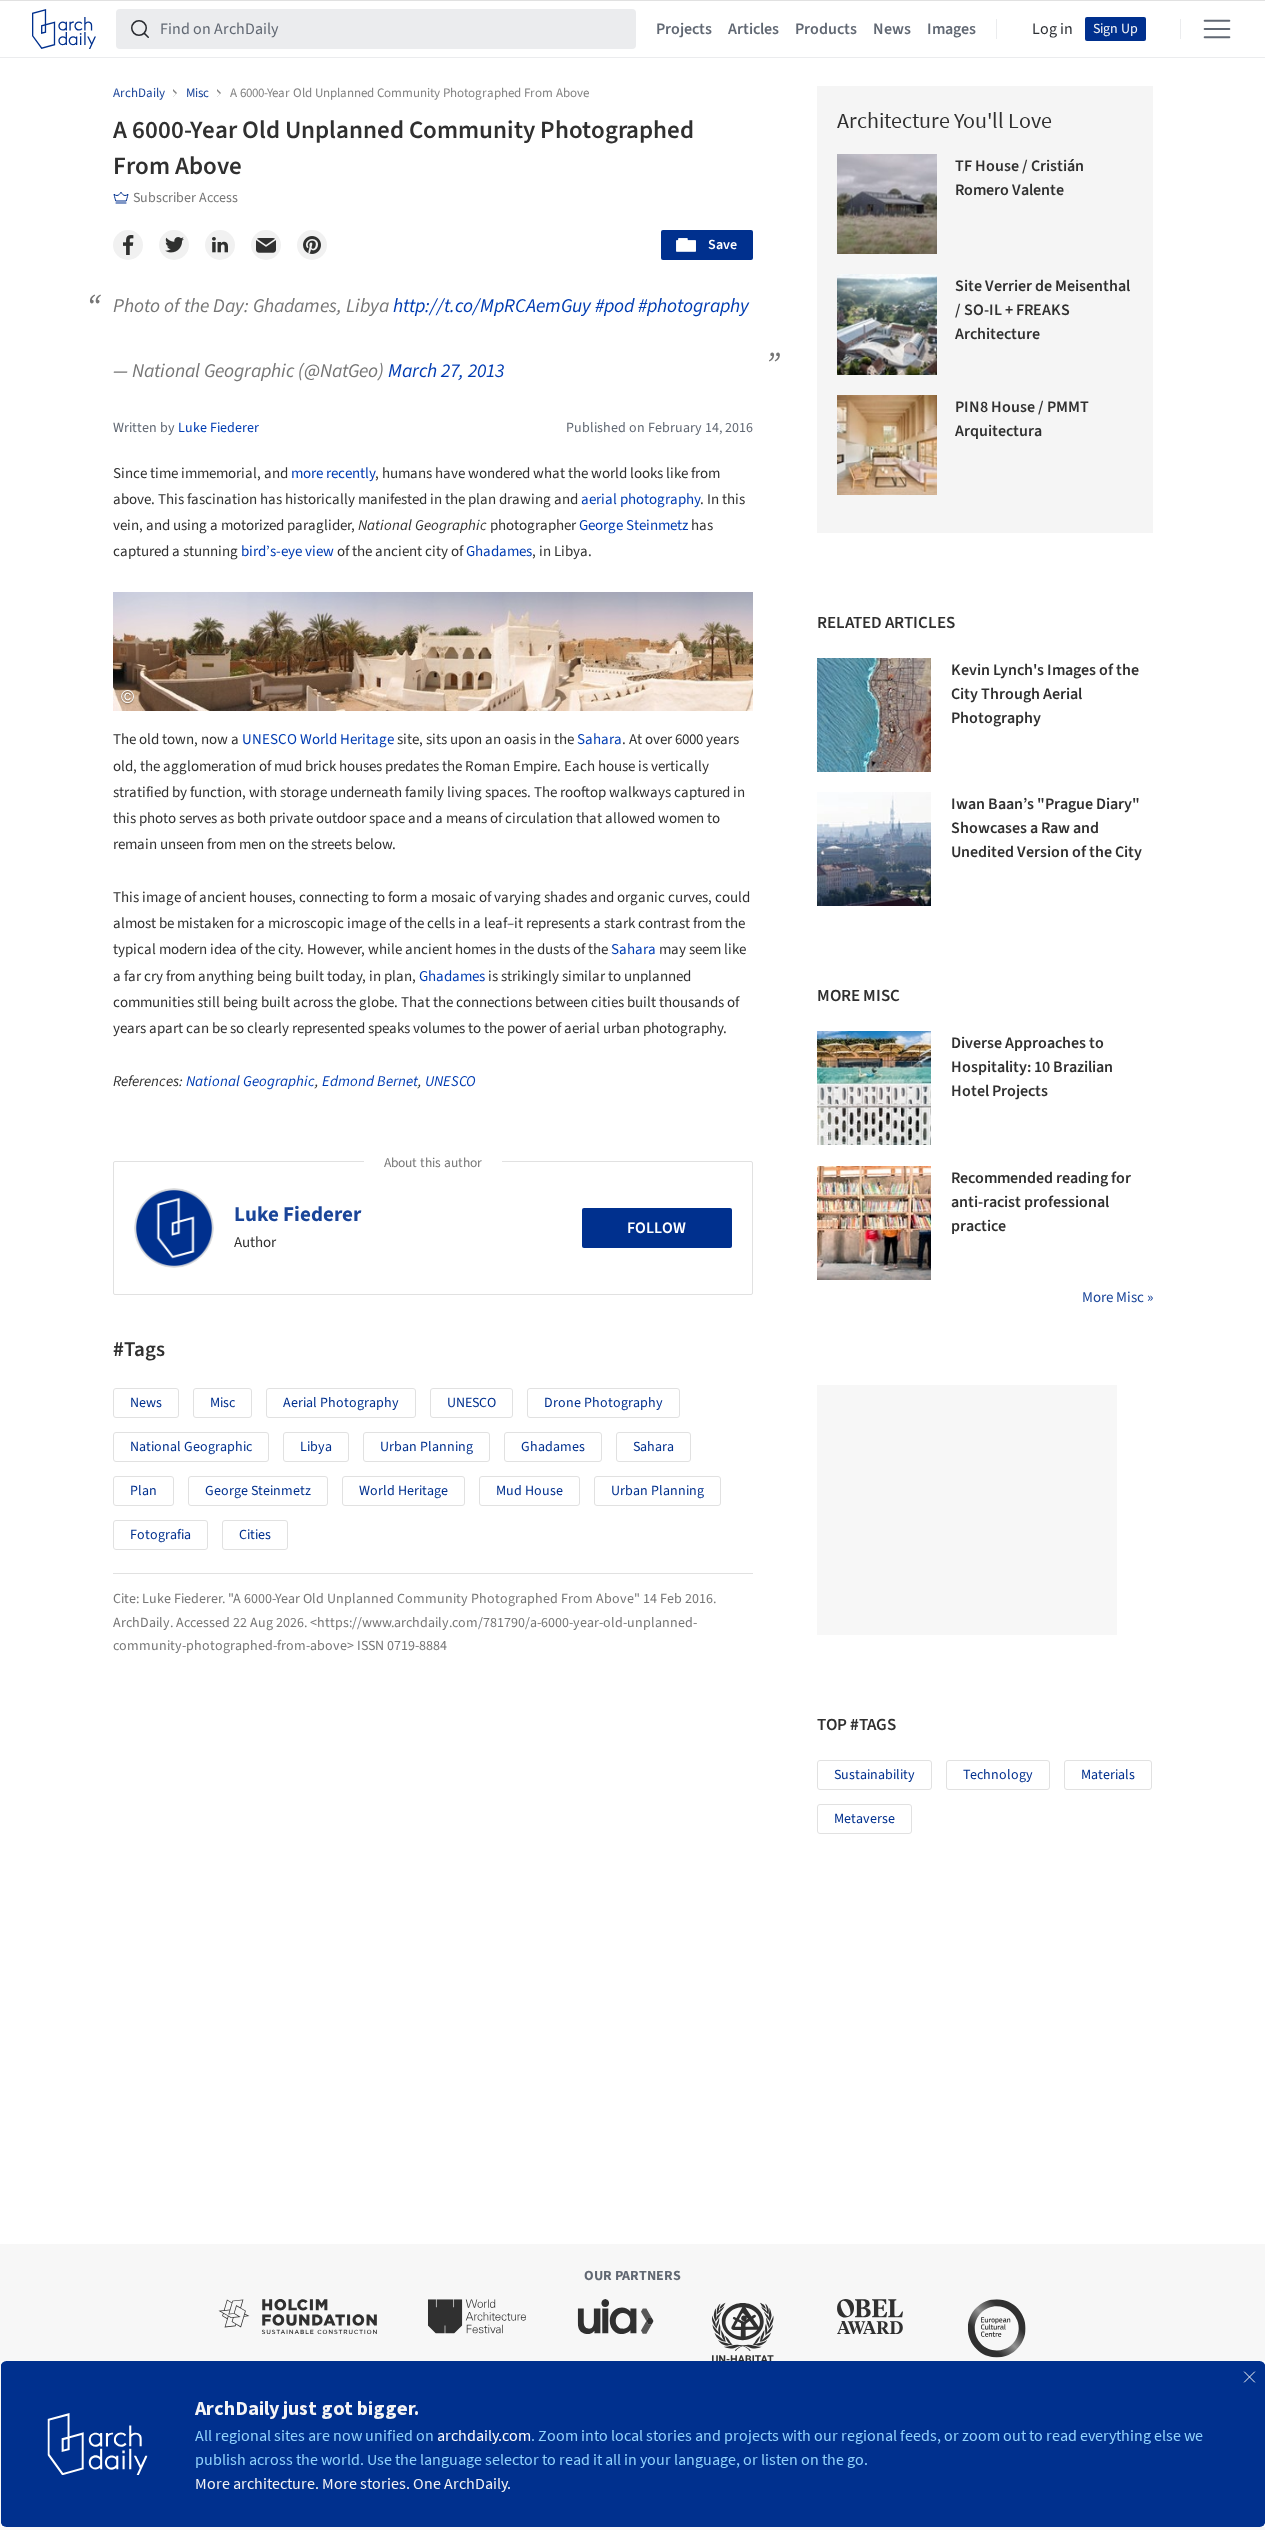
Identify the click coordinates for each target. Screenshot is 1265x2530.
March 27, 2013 (446, 371)
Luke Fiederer (297, 1214)
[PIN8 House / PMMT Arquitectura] (887, 445)
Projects (684, 29)
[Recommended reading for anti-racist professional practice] (874, 1223)
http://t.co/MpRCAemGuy (492, 306)
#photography (693, 306)
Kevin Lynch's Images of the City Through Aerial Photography (1045, 694)
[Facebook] (128, 245)
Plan (143, 1491)
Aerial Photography (341, 1403)
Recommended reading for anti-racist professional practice (1041, 1202)
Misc (222, 1403)
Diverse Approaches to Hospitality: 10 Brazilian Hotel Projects (1032, 1067)
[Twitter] (174, 245)
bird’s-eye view (287, 551)
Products (826, 29)
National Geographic (250, 1081)
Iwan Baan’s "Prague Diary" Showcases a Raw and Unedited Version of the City (1046, 828)
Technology (998, 1775)
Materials (1108, 1775)
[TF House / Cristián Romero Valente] (887, 204)
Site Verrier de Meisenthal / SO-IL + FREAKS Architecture (1042, 310)
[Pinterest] (312, 245)
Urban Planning (426, 1447)
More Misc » (1117, 1297)
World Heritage (347, 739)
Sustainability (874, 1775)
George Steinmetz (633, 525)
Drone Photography (603, 1403)
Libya (316, 1447)
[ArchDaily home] (64, 29)
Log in (1052, 29)
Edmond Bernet (370, 1081)
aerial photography (640, 499)
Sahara (599, 739)
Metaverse (864, 1819)
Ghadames (499, 551)
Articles (753, 29)
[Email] (266, 245)
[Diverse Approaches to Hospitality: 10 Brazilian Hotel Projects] (874, 1088)
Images (951, 29)
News (892, 29)
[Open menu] (1217, 29)
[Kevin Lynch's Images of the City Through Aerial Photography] (874, 715)
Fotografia (160, 1535)
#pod (614, 306)
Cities (255, 1535)
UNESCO (269, 739)
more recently (333, 473)
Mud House (529, 1491)
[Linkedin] (220, 245)
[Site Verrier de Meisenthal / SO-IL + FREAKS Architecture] (887, 324)
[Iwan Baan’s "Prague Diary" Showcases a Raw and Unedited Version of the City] (874, 849)
